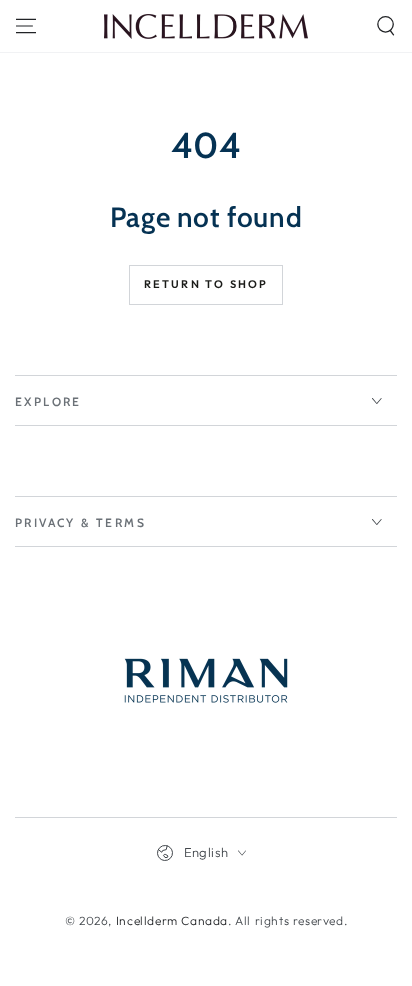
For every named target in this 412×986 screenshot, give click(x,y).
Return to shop (206, 284)
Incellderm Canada (172, 920)
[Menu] (26, 26)
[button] (386, 26)
